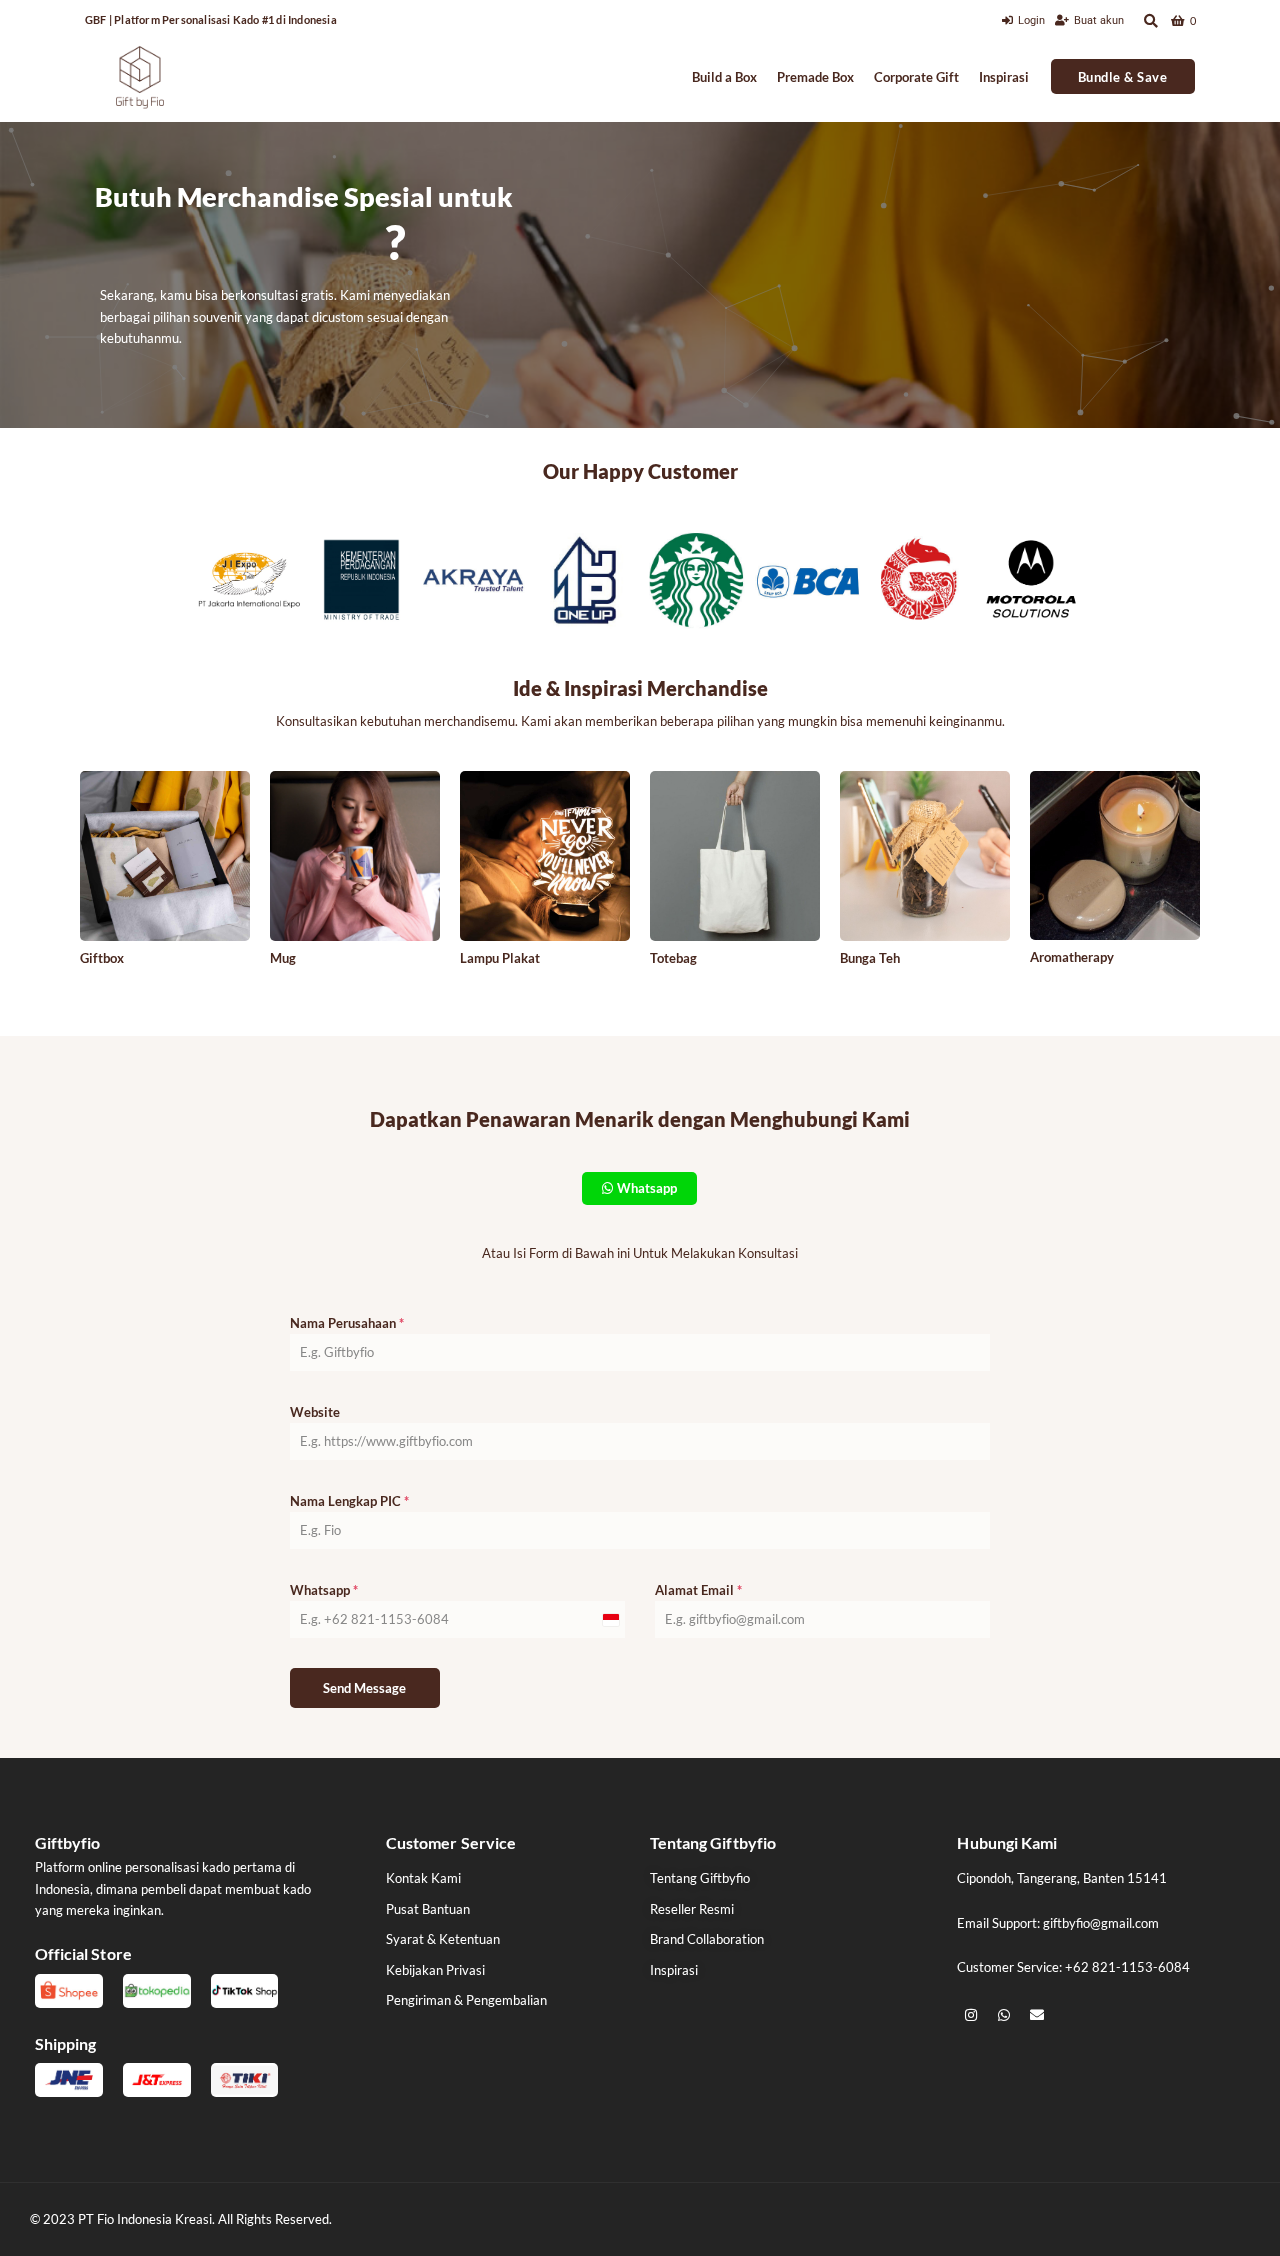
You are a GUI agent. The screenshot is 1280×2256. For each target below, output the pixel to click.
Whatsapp (324, 1590)
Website (315, 1412)
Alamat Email (698, 1590)
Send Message (364, 1688)
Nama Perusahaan (347, 1323)
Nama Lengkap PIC (349, 1501)
